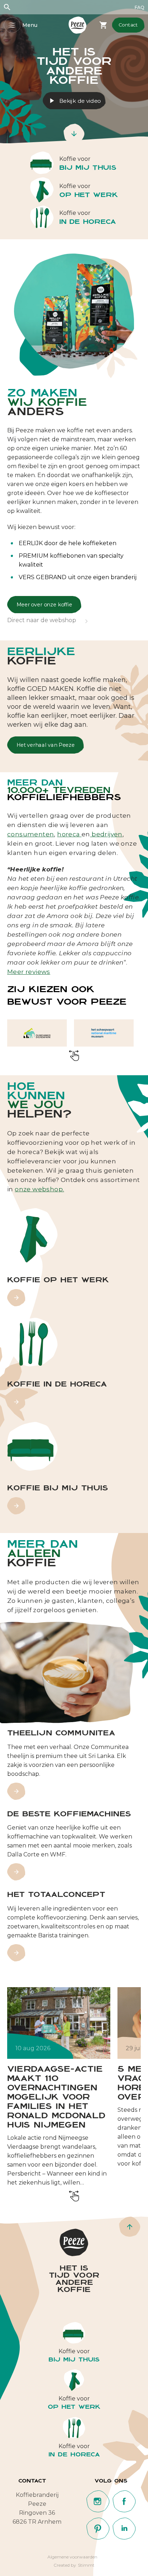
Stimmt (86, 2565)
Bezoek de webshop (103, 25)
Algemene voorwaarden (72, 2557)
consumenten (31, 834)
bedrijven (106, 834)
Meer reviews (29, 972)
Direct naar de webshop (42, 621)
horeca (69, 834)
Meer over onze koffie (44, 605)
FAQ (140, 7)
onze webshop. (39, 1189)
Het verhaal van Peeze (46, 745)
